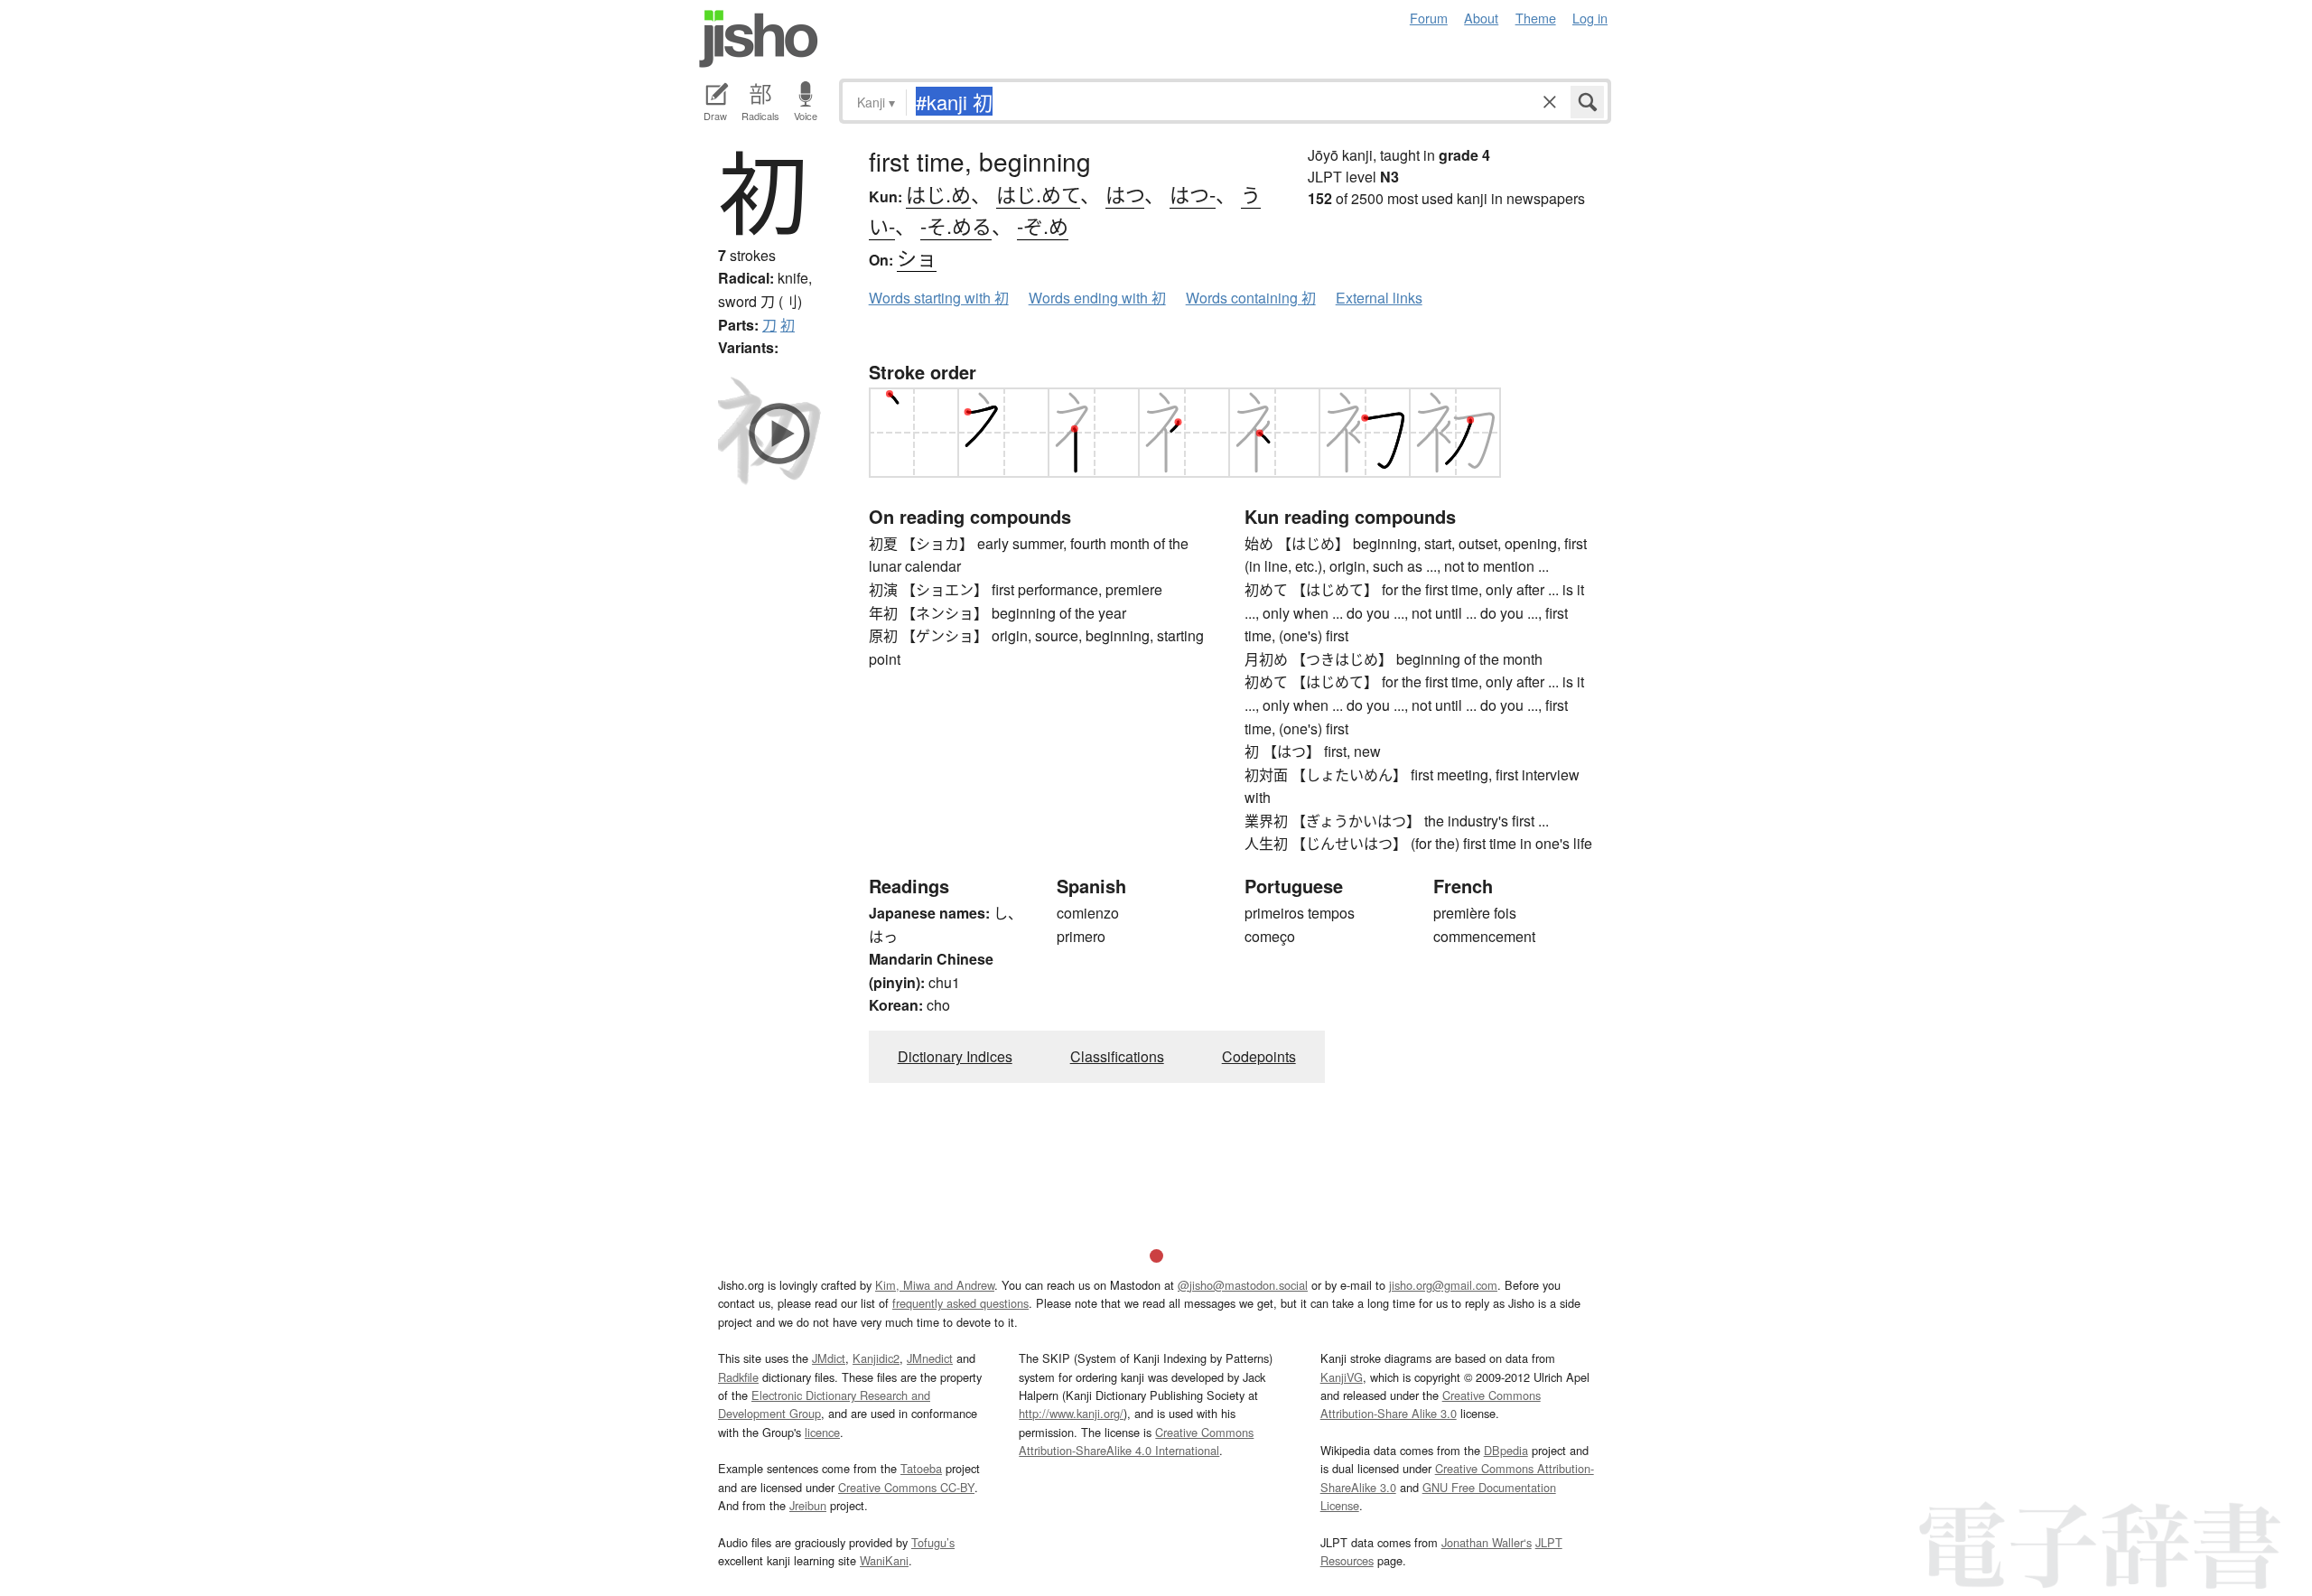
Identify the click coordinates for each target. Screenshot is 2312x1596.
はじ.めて (1038, 194)
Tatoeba (921, 1468)
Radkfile (738, 1377)
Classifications (1117, 1056)
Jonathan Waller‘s (1487, 1542)
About (1481, 18)
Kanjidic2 (876, 1358)
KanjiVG (1342, 1377)
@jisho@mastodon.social (1243, 1285)
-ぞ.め (1043, 225)
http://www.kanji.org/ (1071, 1413)
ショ (917, 257)
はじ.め (938, 194)
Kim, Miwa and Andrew (935, 1285)
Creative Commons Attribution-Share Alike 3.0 (1431, 1404)
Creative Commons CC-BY (906, 1487)
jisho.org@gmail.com (1443, 1285)
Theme (1536, 18)
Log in (1590, 18)
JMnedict (930, 1358)
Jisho (759, 39)
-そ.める (956, 225)
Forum (1429, 18)
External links (1379, 298)
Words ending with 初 (1097, 298)
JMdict (829, 1358)
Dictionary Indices (955, 1056)
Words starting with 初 (939, 298)
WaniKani (884, 1560)
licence (822, 1432)
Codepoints (1259, 1056)
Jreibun (808, 1505)
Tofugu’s (933, 1542)
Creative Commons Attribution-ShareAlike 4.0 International (1136, 1441)
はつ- (1193, 194)
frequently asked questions (960, 1303)
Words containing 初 (1251, 298)
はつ (1125, 194)
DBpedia (1506, 1450)
